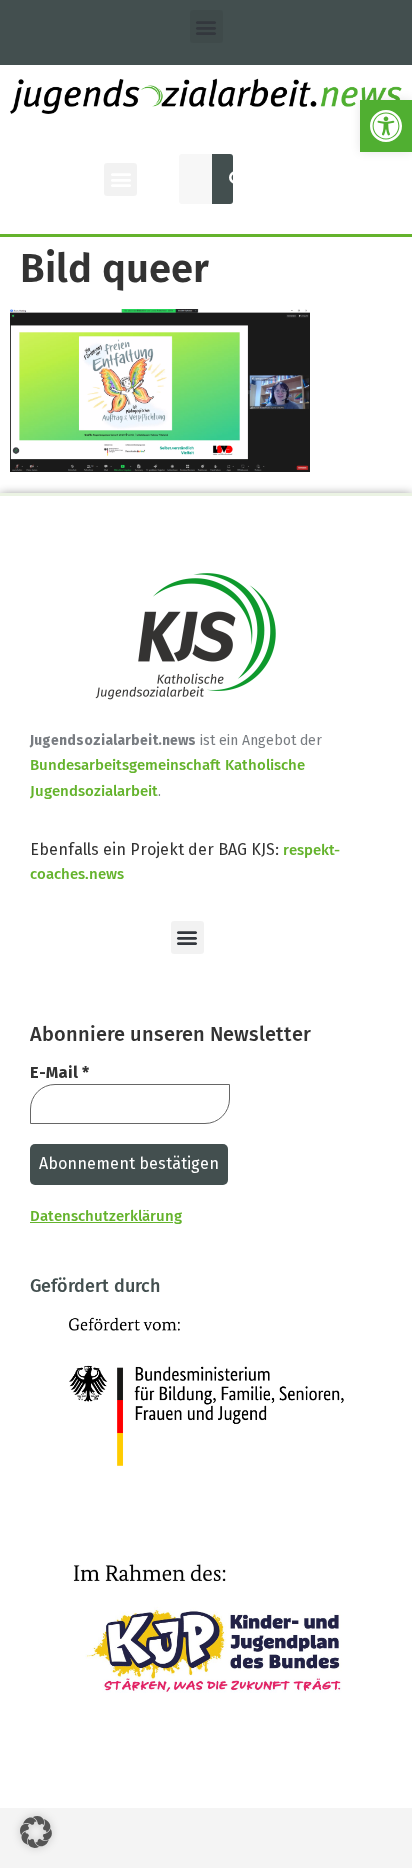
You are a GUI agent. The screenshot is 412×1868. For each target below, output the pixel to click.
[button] (386, 126)
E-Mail (59, 1072)
